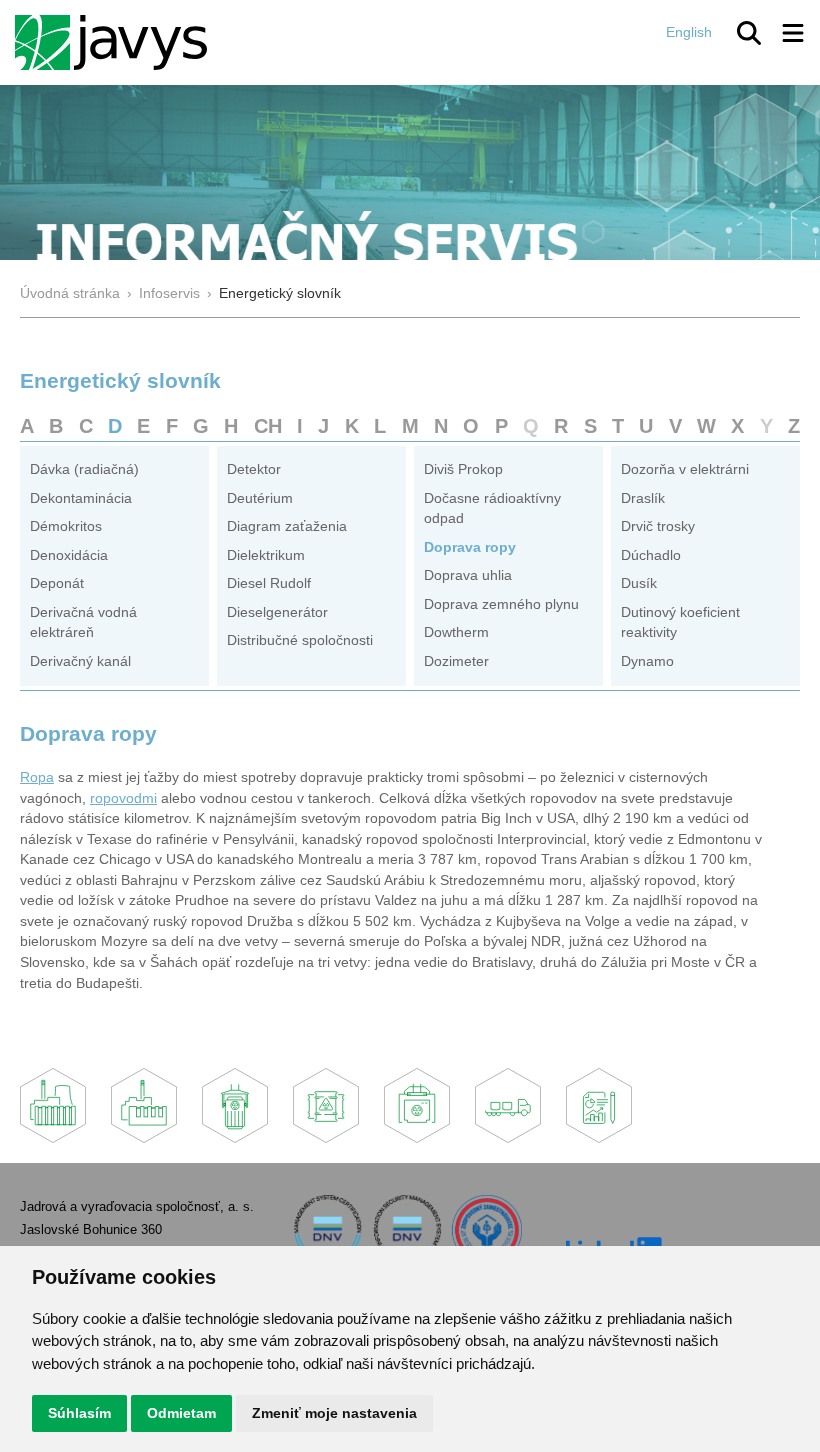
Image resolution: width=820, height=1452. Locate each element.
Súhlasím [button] (79, 1413)
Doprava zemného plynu (501, 604)
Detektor (254, 469)
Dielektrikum (266, 555)
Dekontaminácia (81, 498)
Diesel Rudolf (269, 583)
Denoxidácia (69, 555)
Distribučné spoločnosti (300, 640)
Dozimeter (456, 661)
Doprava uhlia (468, 575)
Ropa (37, 777)
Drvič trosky (658, 526)
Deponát (57, 583)
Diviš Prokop (463, 469)
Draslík (643, 498)
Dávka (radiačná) (84, 469)
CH (268, 426)
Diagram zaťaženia (287, 526)
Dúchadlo (651, 555)
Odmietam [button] (181, 1413)
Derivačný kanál (80, 661)
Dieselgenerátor (277, 612)
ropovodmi (123, 798)
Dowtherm (456, 632)
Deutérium (260, 498)
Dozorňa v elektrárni (685, 469)
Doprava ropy (470, 547)
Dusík (639, 583)
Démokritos (66, 526)
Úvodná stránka (70, 293)
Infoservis (169, 293)
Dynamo (647, 661)
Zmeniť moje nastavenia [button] (334, 1413)
